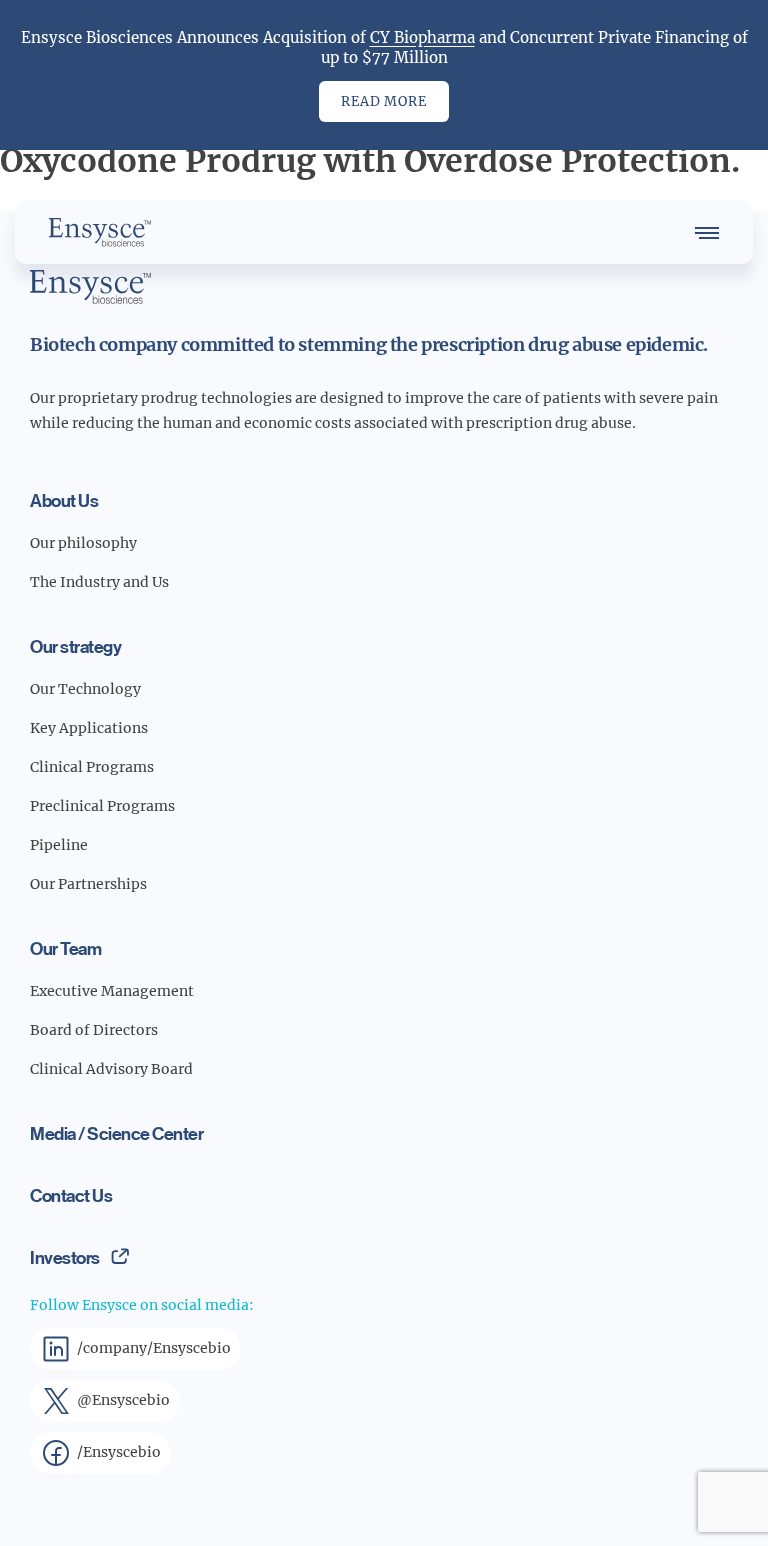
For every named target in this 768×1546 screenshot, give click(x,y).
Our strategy (75, 646)
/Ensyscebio (119, 1452)
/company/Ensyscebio (154, 1348)
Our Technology (85, 689)
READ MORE (383, 101)
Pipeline (59, 845)
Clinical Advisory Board (111, 1069)
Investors (65, 1257)
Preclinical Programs (102, 806)
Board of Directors (94, 1030)
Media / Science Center (116, 1133)
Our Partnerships (88, 884)
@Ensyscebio (123, 1400)
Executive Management (112, 991)
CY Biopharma (422, 37)
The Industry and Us (99, 582)
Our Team (65, 948)
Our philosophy (83, 543)
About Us (64, 500)
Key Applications (89, 728)
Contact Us (71, 1195)
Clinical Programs (92, 767)
